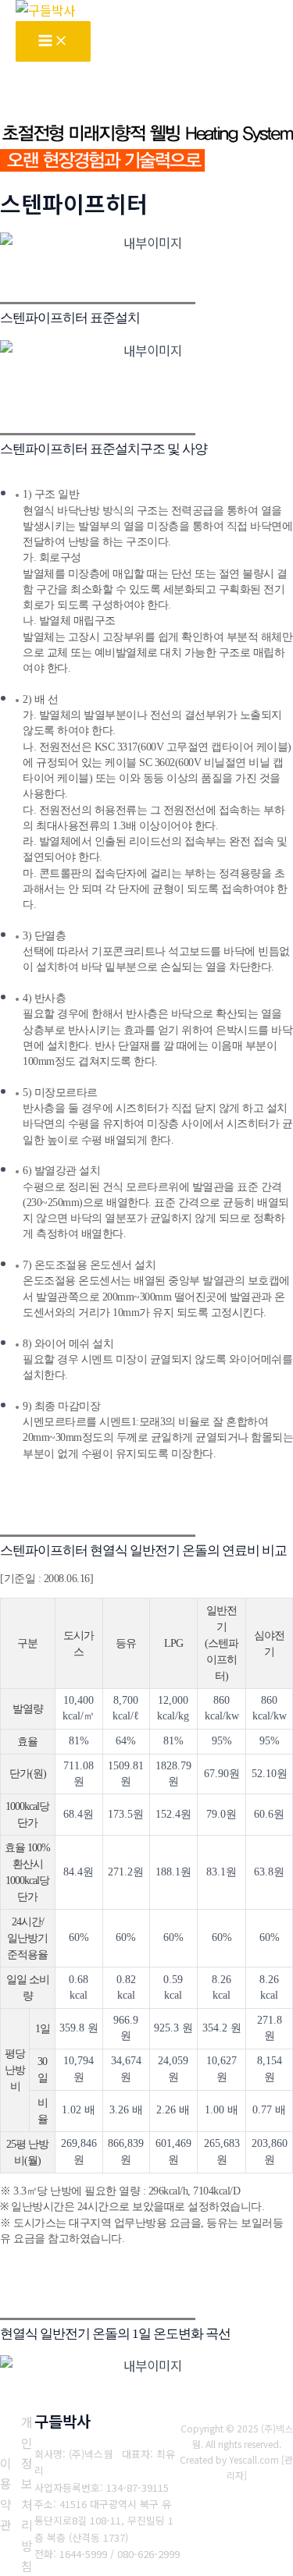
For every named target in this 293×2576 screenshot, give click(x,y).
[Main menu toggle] (53, 41)
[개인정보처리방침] (27, 2494)
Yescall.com (254, 2459)
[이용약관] (6, 2494)
